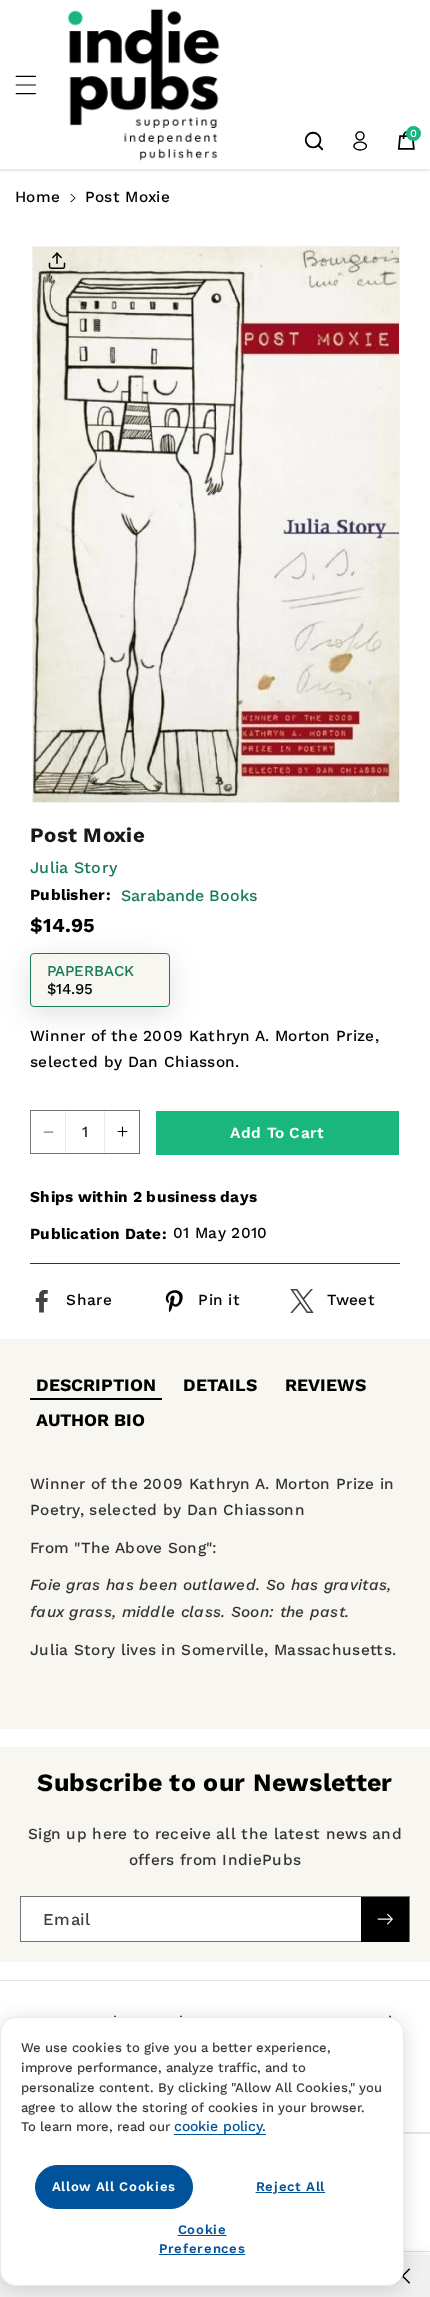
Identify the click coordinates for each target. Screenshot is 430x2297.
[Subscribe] (385, 1919)
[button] (37, 85)
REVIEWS (325, 1385)
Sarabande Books (189, 895)
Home (37, 197)
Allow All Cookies (114, 2186)
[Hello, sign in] (360, 141)
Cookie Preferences (202, 2238)
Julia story (73, 867)
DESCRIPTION (96, 1385)
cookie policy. (220, 2126)
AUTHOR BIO (90, 1420)
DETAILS (220, 1385)
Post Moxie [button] (127, 197)
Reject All (291, 2186)
